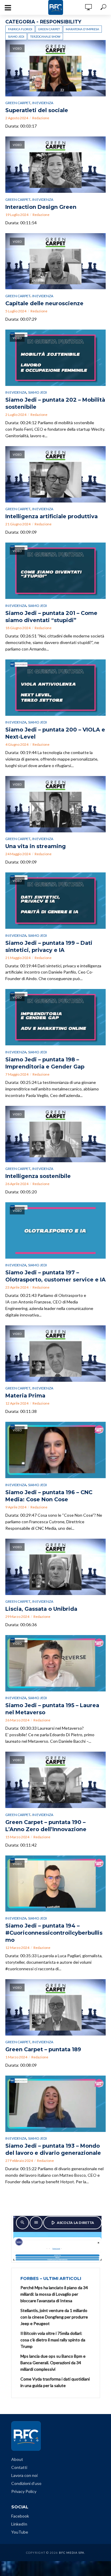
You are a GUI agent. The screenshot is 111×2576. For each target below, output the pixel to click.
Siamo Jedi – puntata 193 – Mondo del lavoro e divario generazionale (53, 2149)
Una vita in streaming (36, 846)
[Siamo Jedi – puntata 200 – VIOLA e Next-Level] (55, 688)
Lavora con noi (24, 2475)
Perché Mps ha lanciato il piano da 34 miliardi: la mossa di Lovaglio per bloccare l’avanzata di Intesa (54, 2294)
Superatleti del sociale (37, 110)
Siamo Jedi (16, 36)
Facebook (20, 2516)
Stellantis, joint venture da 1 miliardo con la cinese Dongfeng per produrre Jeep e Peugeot (54, 2317)
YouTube (20, 2532)
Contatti (19, 2467)
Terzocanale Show (45, 36)
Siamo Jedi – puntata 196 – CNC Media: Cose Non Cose (49, 1496)
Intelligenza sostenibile (38, 1176)
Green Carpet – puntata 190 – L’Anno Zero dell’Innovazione (46, 1826)
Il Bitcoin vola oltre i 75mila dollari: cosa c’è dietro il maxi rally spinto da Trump (53, 2340)
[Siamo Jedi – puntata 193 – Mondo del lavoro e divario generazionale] (55, 2104)
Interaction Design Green (41, 207)
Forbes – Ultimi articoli (51, 2278)
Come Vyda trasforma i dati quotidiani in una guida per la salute (55, 2382)
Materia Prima (25, 1396)
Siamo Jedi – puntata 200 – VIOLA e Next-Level (55, 733)
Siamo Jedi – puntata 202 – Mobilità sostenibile (55, 403)
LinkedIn (19, 2524)
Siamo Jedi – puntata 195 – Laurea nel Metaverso (52, 1709)
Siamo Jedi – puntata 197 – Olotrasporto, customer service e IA (55, 1276)
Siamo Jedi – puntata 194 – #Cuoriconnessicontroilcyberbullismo (54, 1933)
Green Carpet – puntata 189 (43, 2049)
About (17, 2459)
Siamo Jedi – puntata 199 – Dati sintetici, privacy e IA (49, 947)
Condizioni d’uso (26, 2483)
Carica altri (56, 2196)
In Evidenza (43, 103)
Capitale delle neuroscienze (44, 303)
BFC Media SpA (72, 2553)
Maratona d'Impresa (82, 29)
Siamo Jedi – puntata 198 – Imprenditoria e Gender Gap (45, 1063)
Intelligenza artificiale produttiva (52, 516)
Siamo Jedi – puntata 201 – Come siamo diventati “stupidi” (51, 617)
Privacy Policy (24, 2491)
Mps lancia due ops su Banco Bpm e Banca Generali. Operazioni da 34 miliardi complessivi (53, 2363)
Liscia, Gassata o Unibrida (41, 1609)
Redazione (41, 118)
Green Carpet (49, 29)
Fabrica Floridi (20, 29)
